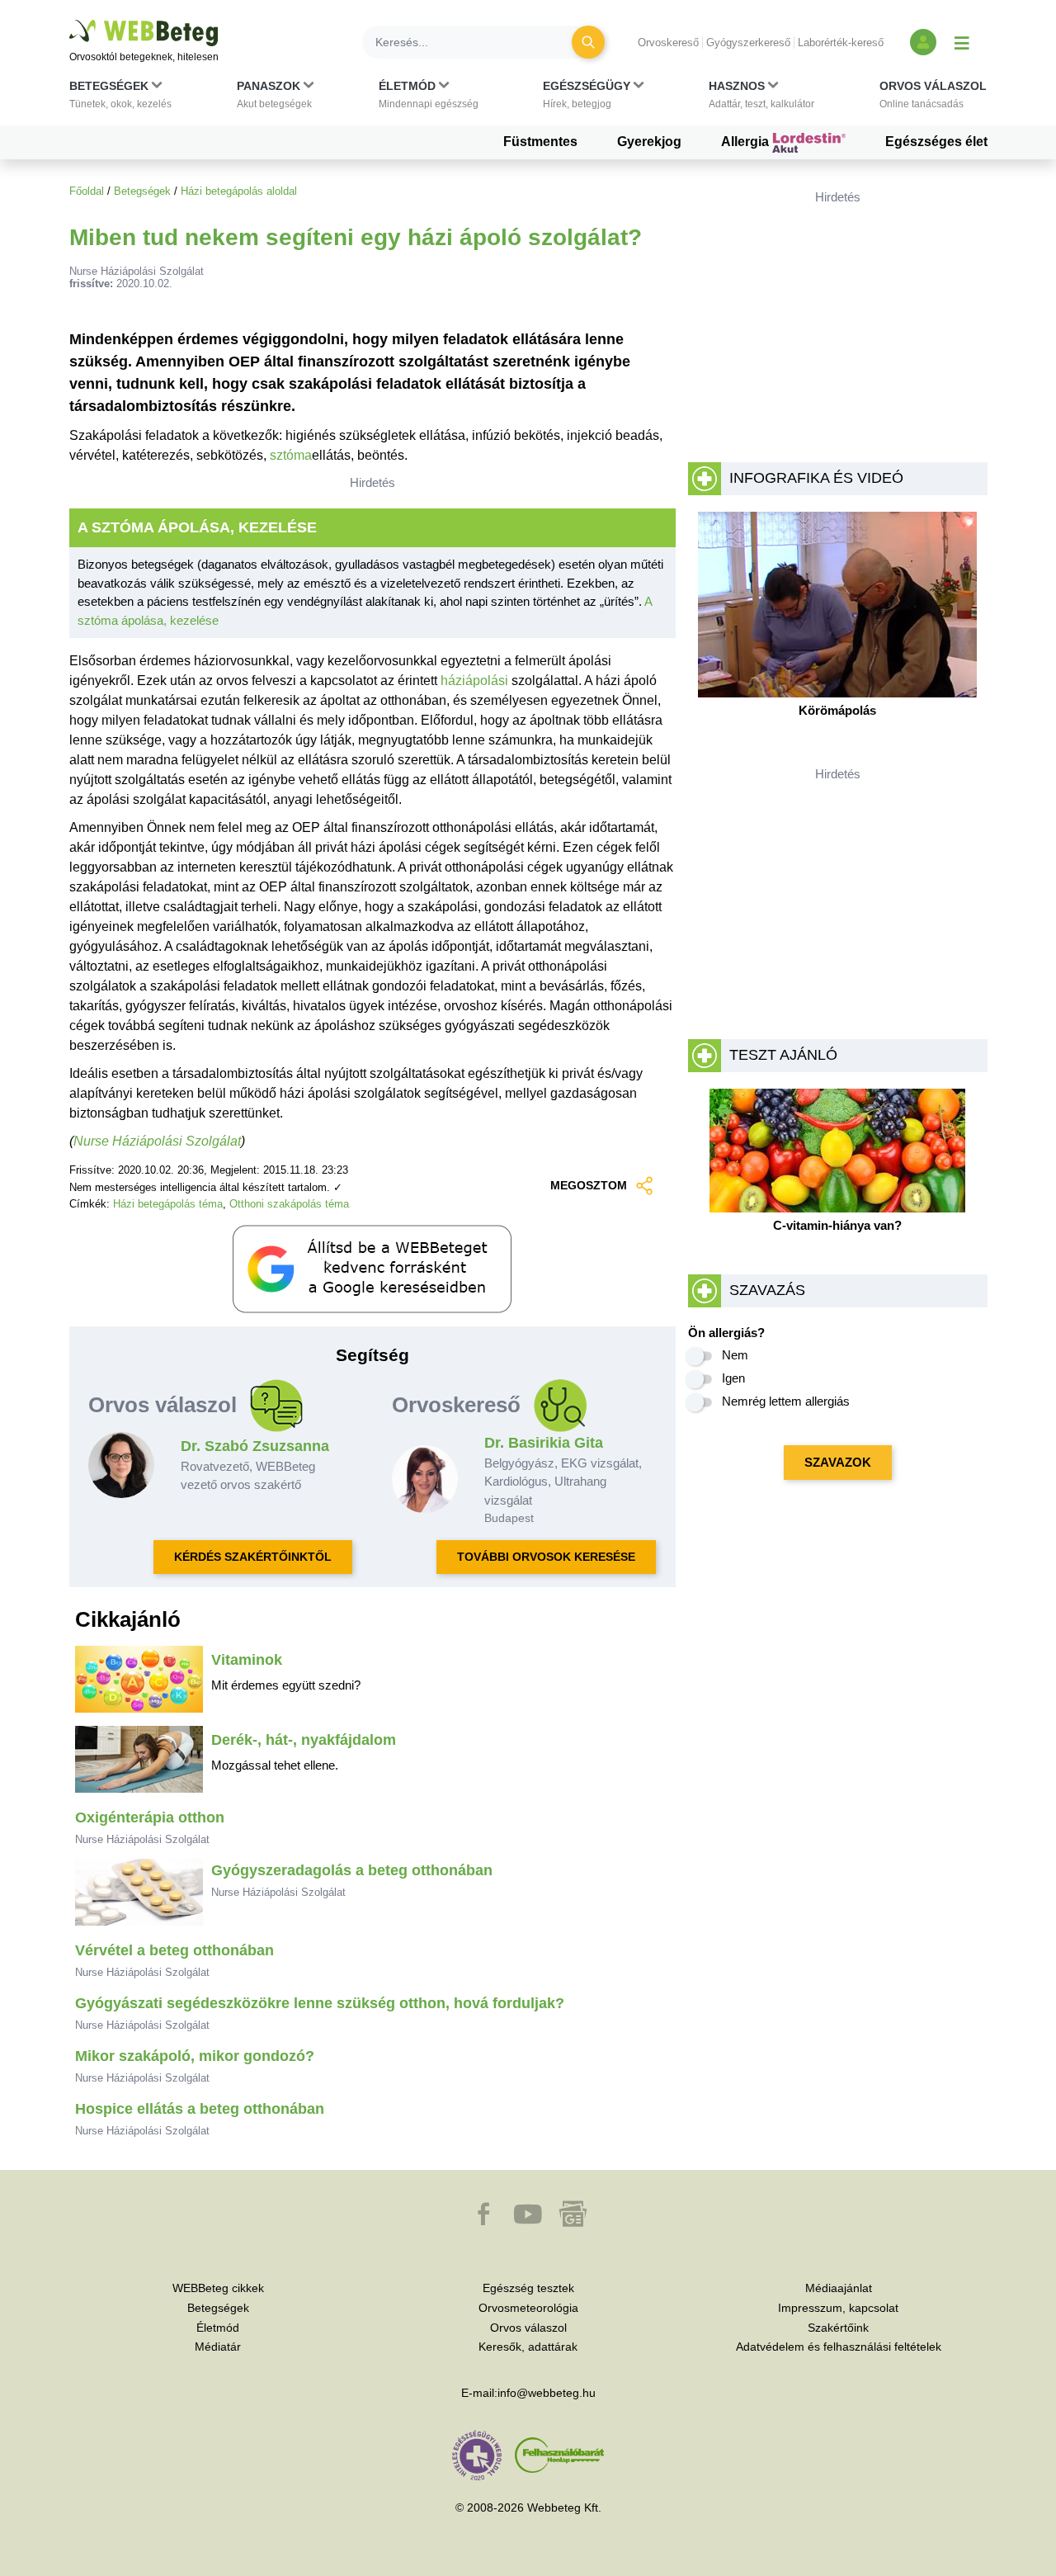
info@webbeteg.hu (547, 2393)
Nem (735, 1355)
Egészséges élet (936, 142)
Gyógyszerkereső (748, 43)
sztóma (291, 455)
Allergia (747, 142)
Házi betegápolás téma (168, 1204)
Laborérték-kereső (841, 43)
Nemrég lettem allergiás (786, 1401)
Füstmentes (540, 142)
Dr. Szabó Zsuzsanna (255, 1446)
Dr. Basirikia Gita (544, 1443)
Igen (733, 1378)
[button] (120, 98)
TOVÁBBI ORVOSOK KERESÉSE (546, 1557)
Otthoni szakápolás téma (289, 1204)
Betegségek (142, 191)
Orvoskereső (668, 43)
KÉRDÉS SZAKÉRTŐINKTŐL (253, 1557)
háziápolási (474, 681)
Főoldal (87, 191)
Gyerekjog (649, 142)
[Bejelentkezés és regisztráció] (923, 42)
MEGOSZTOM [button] (589, 1185)
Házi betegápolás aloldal (239, 191)
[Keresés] (588, 42)
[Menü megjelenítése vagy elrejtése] (962, 42)
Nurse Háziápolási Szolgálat (157, 1141)
